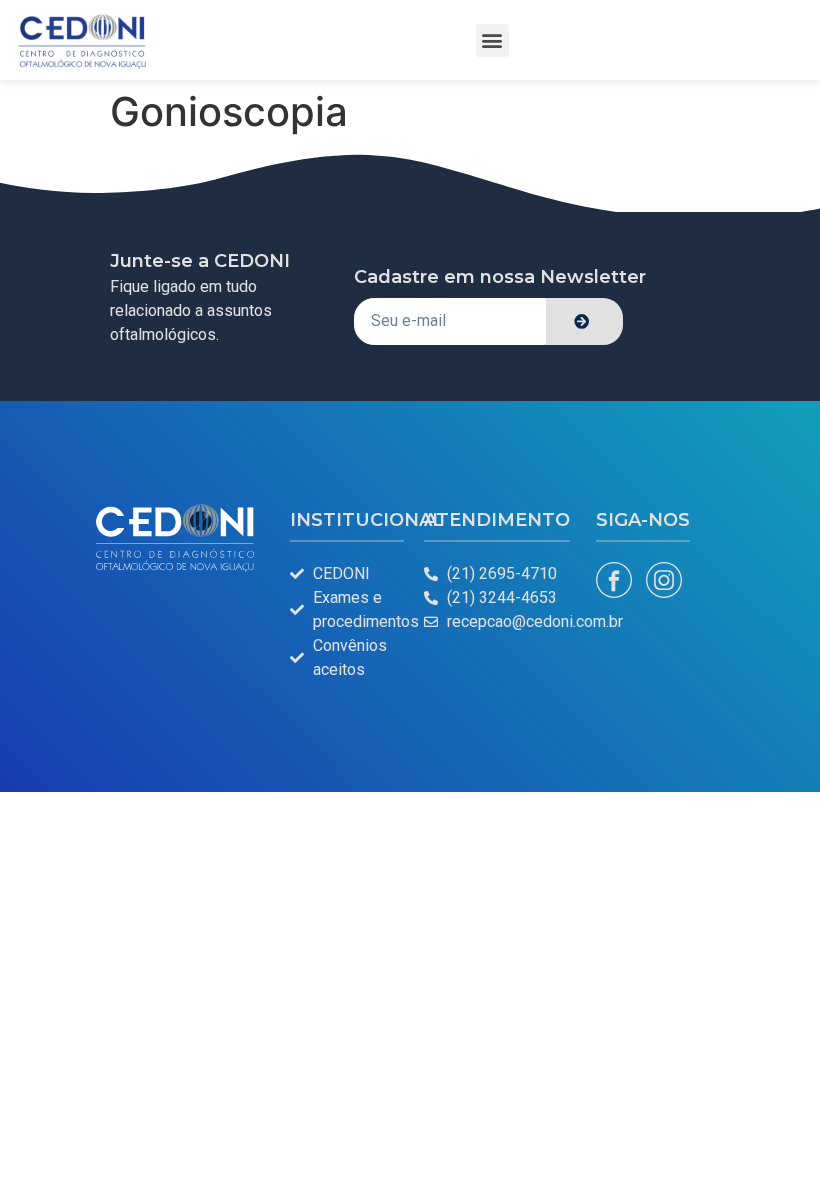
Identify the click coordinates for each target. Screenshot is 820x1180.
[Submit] (584, 321)
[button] (492, 40)
